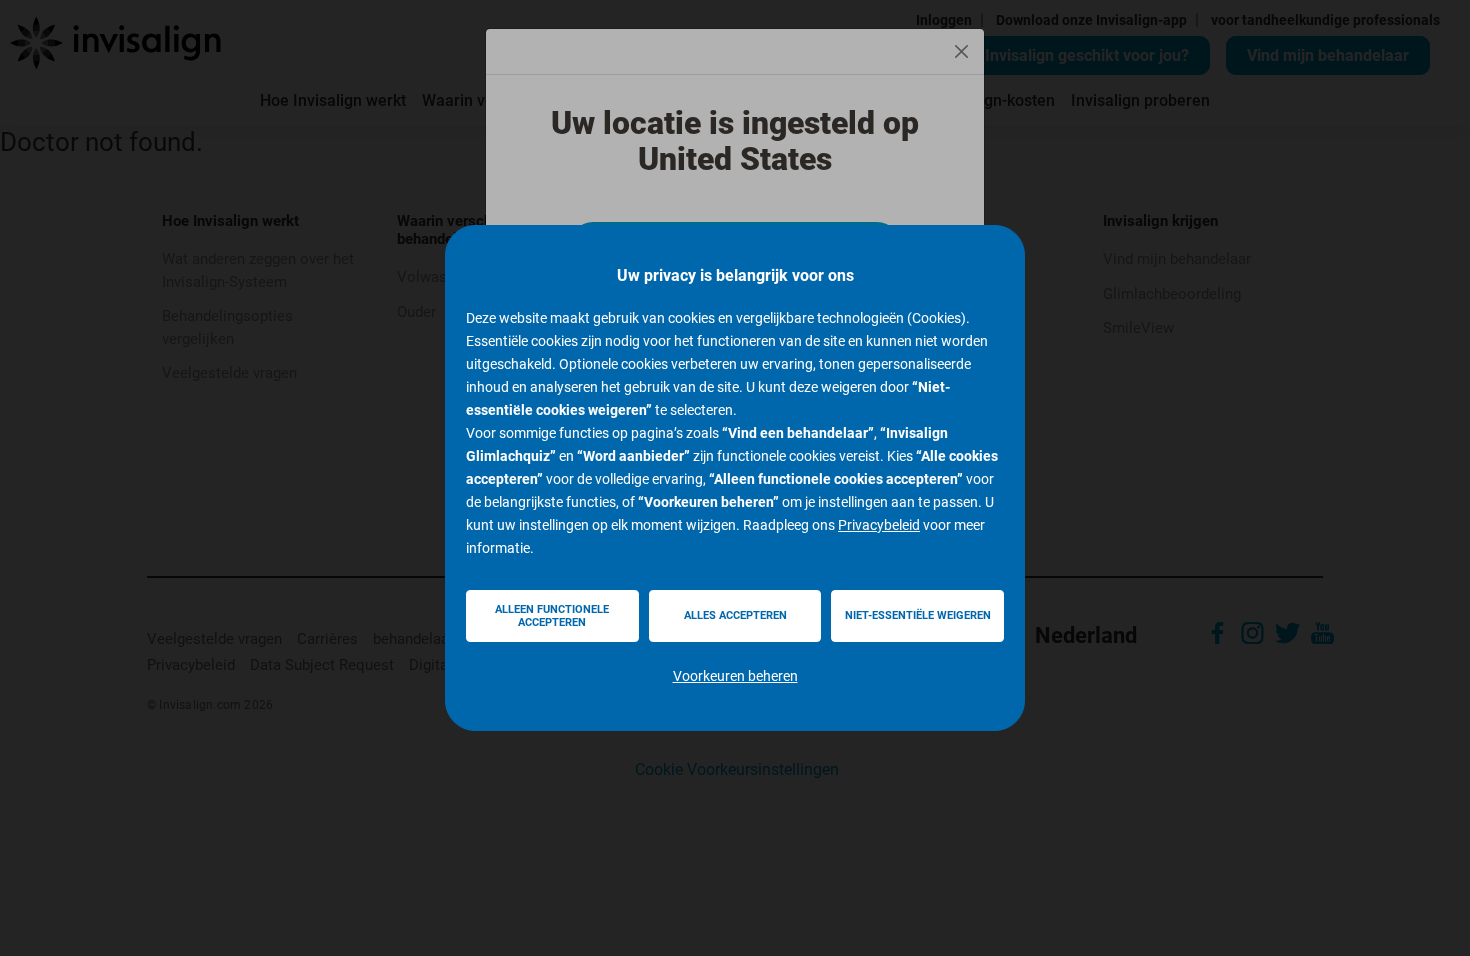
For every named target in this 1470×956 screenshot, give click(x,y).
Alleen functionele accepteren (552, 616)
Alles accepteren (735, 615)
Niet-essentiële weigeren (918, 615)
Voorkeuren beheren (735, 676)
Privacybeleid (879, 525)
